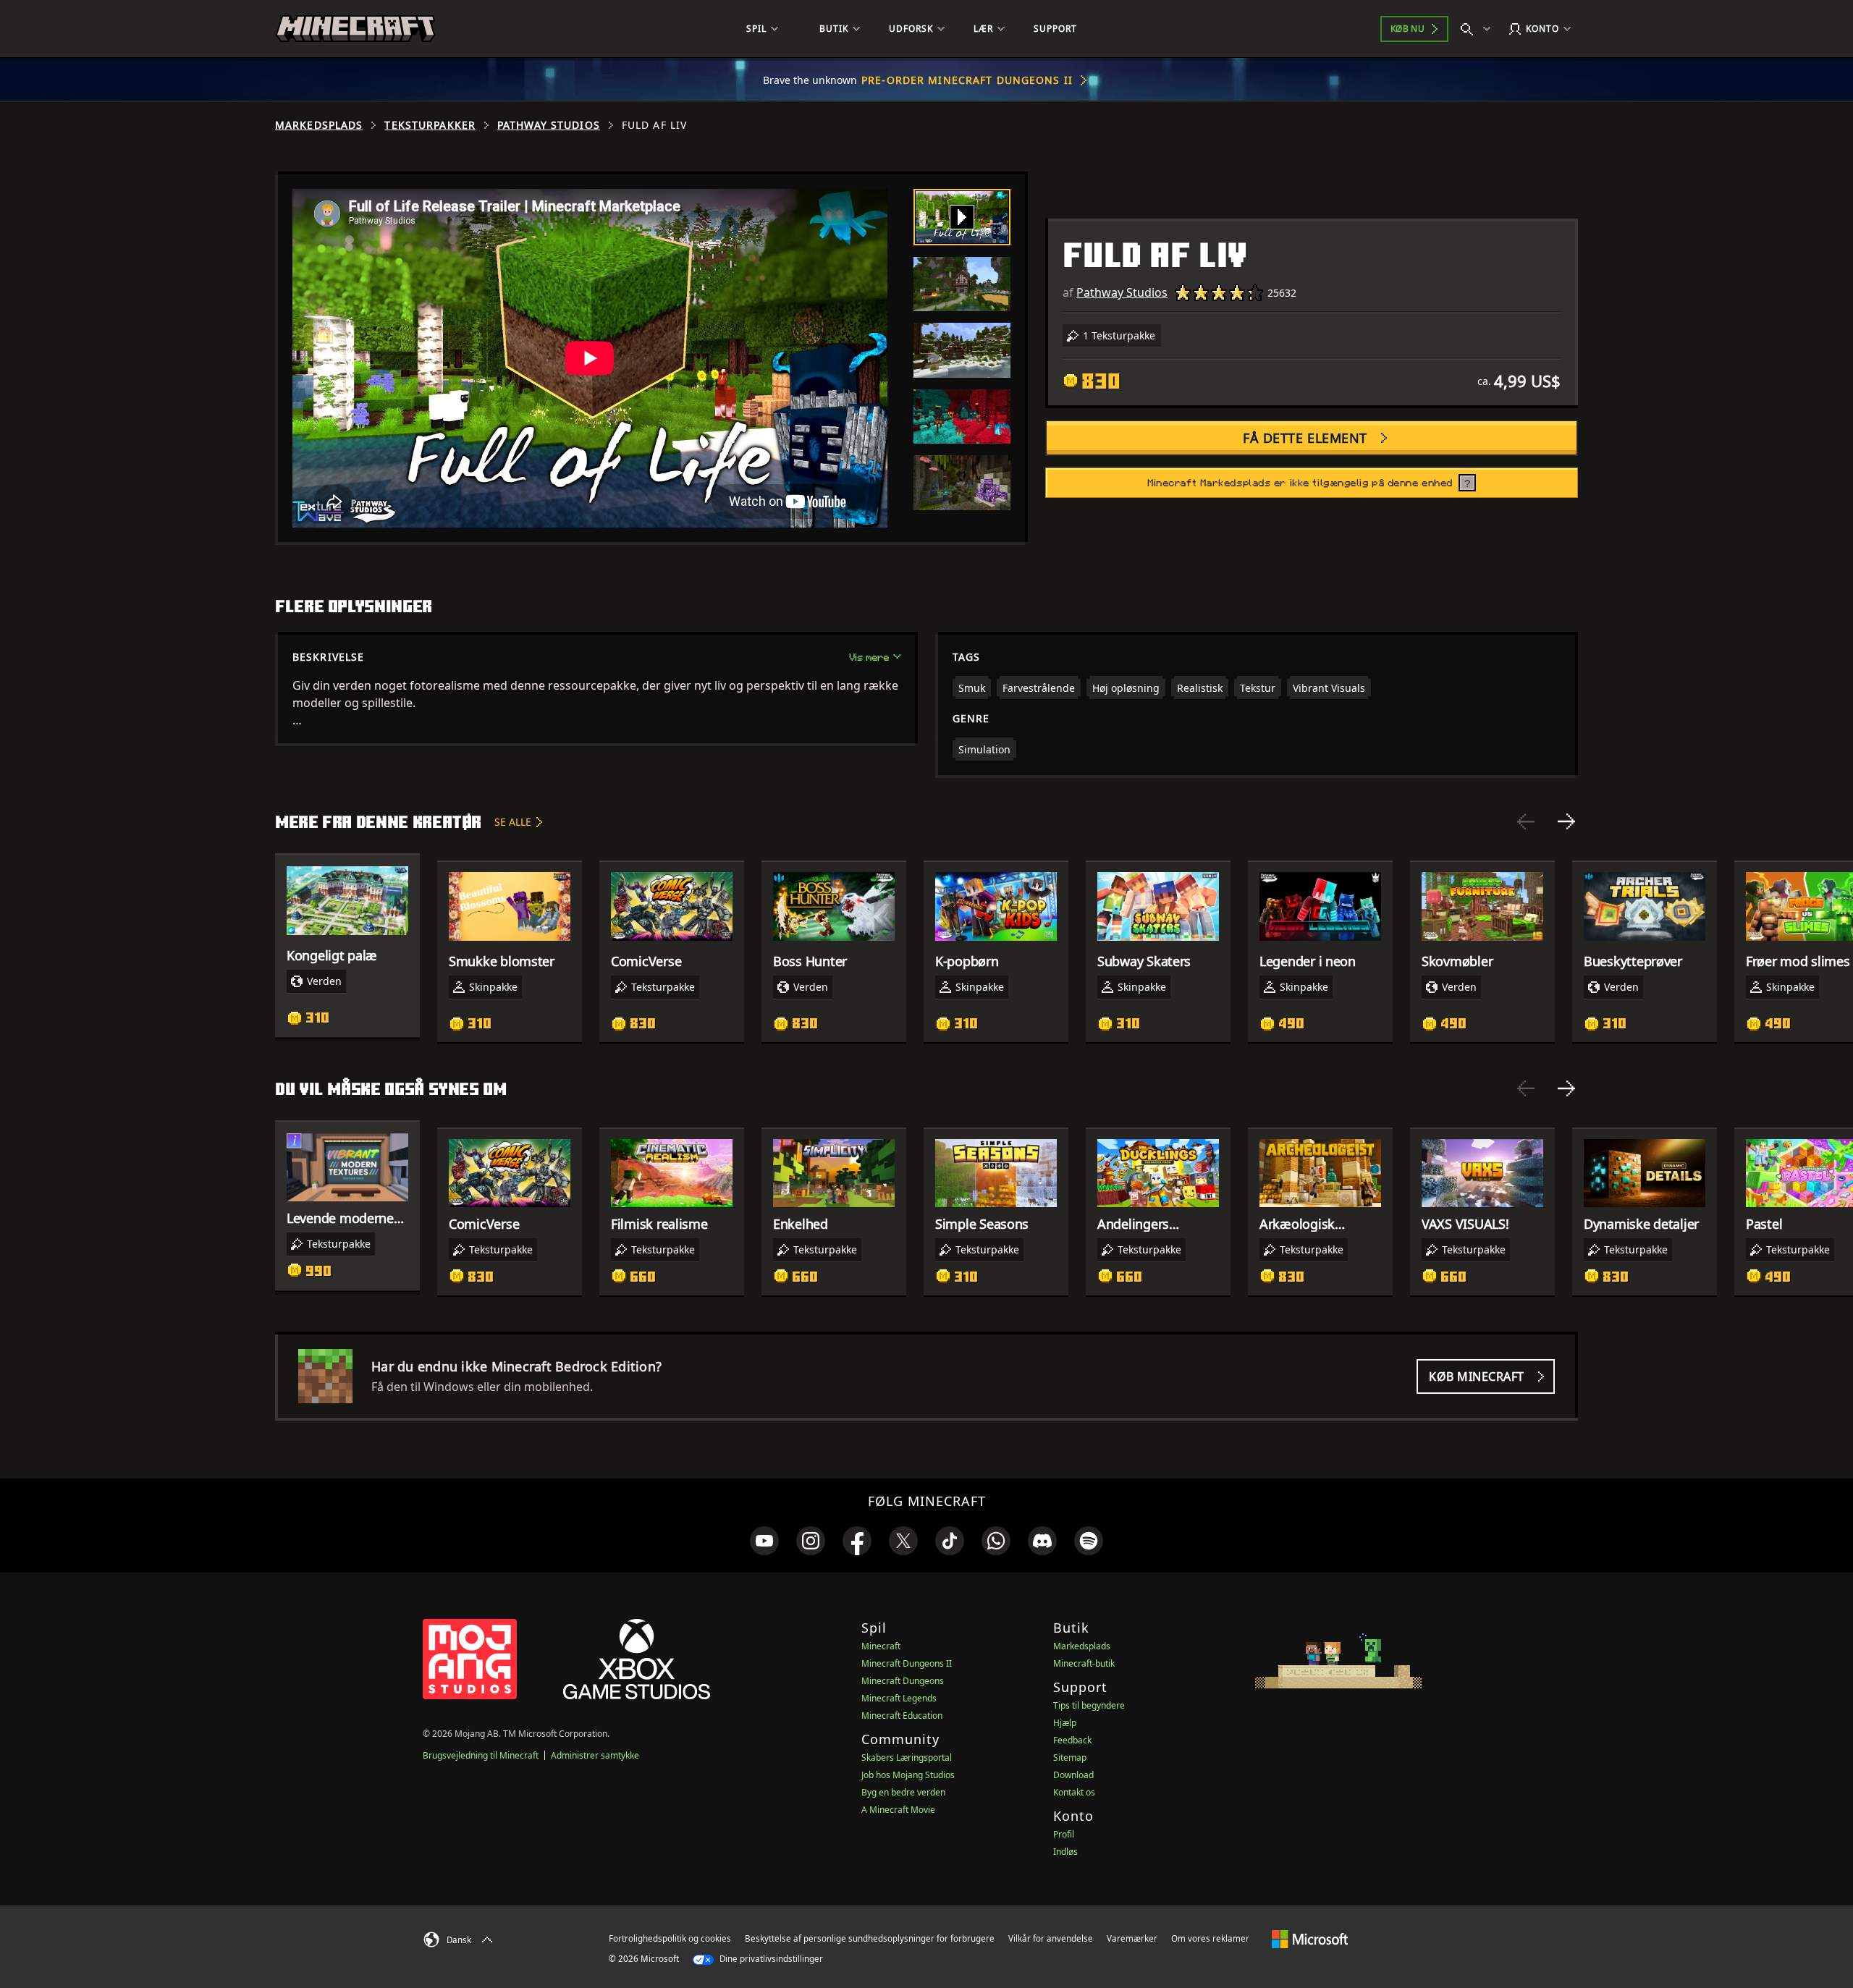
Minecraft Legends (899, 1698)
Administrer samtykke (595, 1755)
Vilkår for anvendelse (1051, 1938)
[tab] (962, 217)
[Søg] (1479, 29)
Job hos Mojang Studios (908, 1775)
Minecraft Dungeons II (907, 1663)
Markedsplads (319, 125)
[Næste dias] (1566, 821)
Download (1073, 1775)
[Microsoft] (1310, 1938)
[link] (764, 1541)
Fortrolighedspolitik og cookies (670, 1938)
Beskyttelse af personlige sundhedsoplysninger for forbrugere (870, 1938)
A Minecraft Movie (898, 1810)
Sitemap (1070, 1758)
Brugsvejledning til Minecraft (481, 1755)
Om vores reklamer (1210, 1938)
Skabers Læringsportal (907, 1758)
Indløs (1065, 1852)
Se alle (513, 822)
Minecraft (881, 1646)
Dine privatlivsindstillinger (770, 1959)
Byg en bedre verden (903, 1792)
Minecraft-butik (1084, 1663)
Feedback (1072, 1740)
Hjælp (1065, 1723)
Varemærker (1132, 1938)
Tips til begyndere (1089, 1705)
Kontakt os (1074, 1792)
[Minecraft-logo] (355, 29)
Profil (1064, 1834)
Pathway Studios (549, 125)
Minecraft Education (902, 1716)
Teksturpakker (430, 125)
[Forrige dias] (1526, 821)
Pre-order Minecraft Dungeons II (967, 80)
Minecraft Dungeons (903, 1681)
